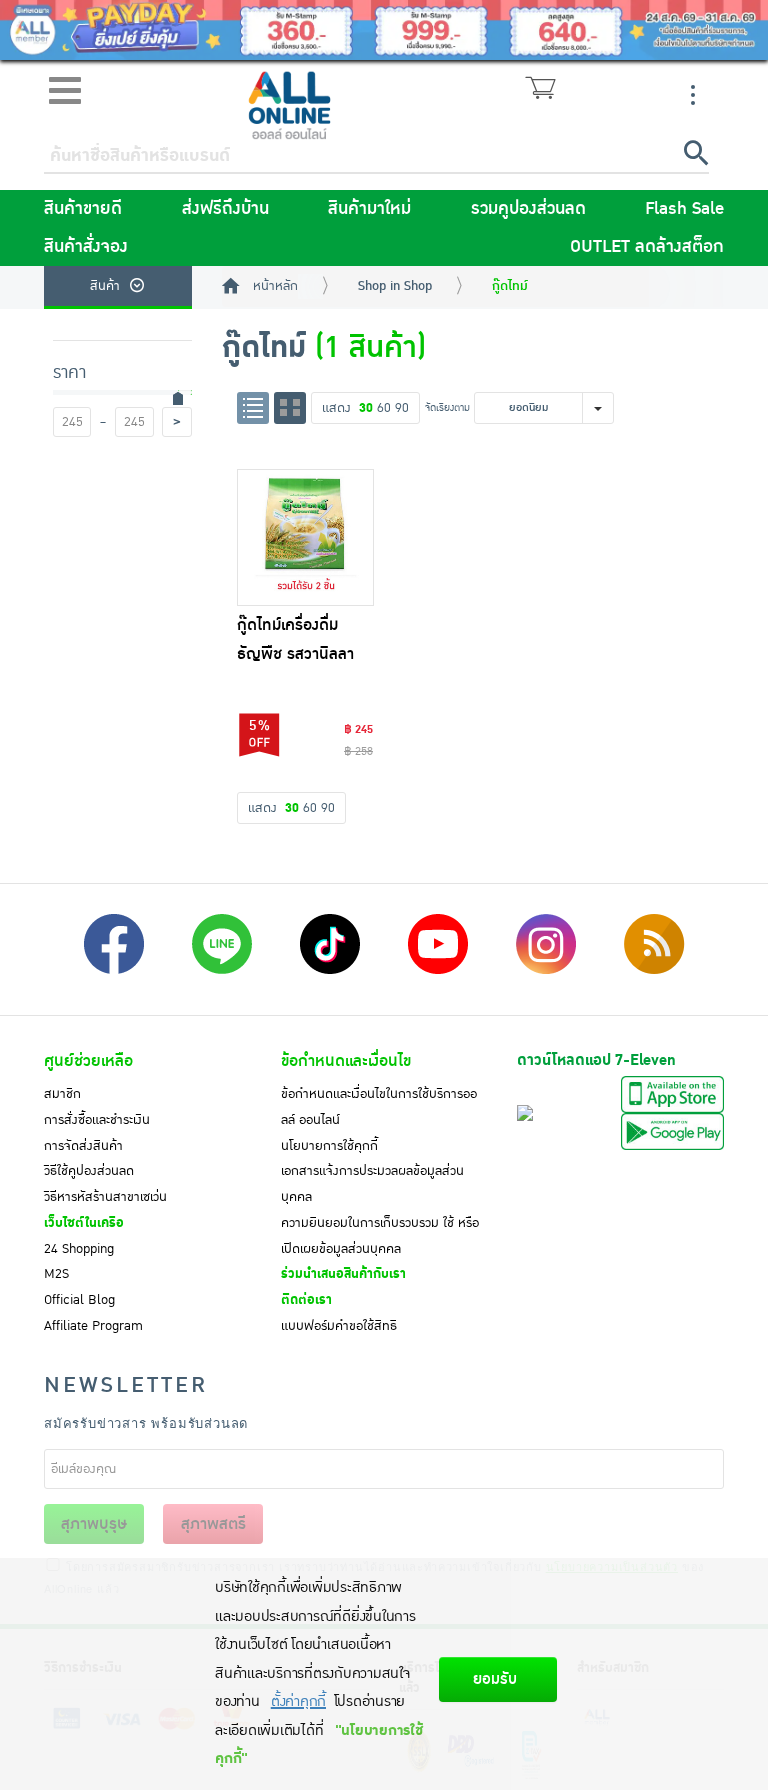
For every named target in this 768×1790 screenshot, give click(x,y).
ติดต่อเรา (306, 1300)
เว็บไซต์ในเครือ (84, 1223)
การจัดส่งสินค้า (83, 1146)
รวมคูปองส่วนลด (528, 209)
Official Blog (79, 1300)
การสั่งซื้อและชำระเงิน (97, 1120)
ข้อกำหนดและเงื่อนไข (346, 1061)
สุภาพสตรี (213, 1524)
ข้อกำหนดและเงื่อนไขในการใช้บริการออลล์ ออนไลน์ (379, 1107)
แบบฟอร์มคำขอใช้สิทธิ (339, 1326)
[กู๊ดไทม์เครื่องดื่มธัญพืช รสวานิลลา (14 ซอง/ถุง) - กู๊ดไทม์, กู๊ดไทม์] (306, 538)
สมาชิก (62, 1094)
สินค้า (105, 286)
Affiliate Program (93, 1326)
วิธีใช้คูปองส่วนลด (89, 1171)
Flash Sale (684, 209)
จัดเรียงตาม (447, 407)
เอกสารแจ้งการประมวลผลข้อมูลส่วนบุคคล (372, 1184)
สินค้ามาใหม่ (369, 209)
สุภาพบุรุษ (94, 1524)
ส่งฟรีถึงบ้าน (225, 209)
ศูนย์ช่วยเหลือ (88, 1061)
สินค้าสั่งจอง (86, 247)
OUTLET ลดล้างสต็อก (647, 247)
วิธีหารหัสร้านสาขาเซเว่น (105, 1197)
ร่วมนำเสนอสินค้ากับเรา (343, 1274)
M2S (56, 1274)
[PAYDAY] (384, 30)
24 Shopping (79, 1249)
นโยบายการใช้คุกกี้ (329, 1146)
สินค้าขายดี (83, 209)
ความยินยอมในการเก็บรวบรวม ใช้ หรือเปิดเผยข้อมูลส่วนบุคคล (380, 1236)
